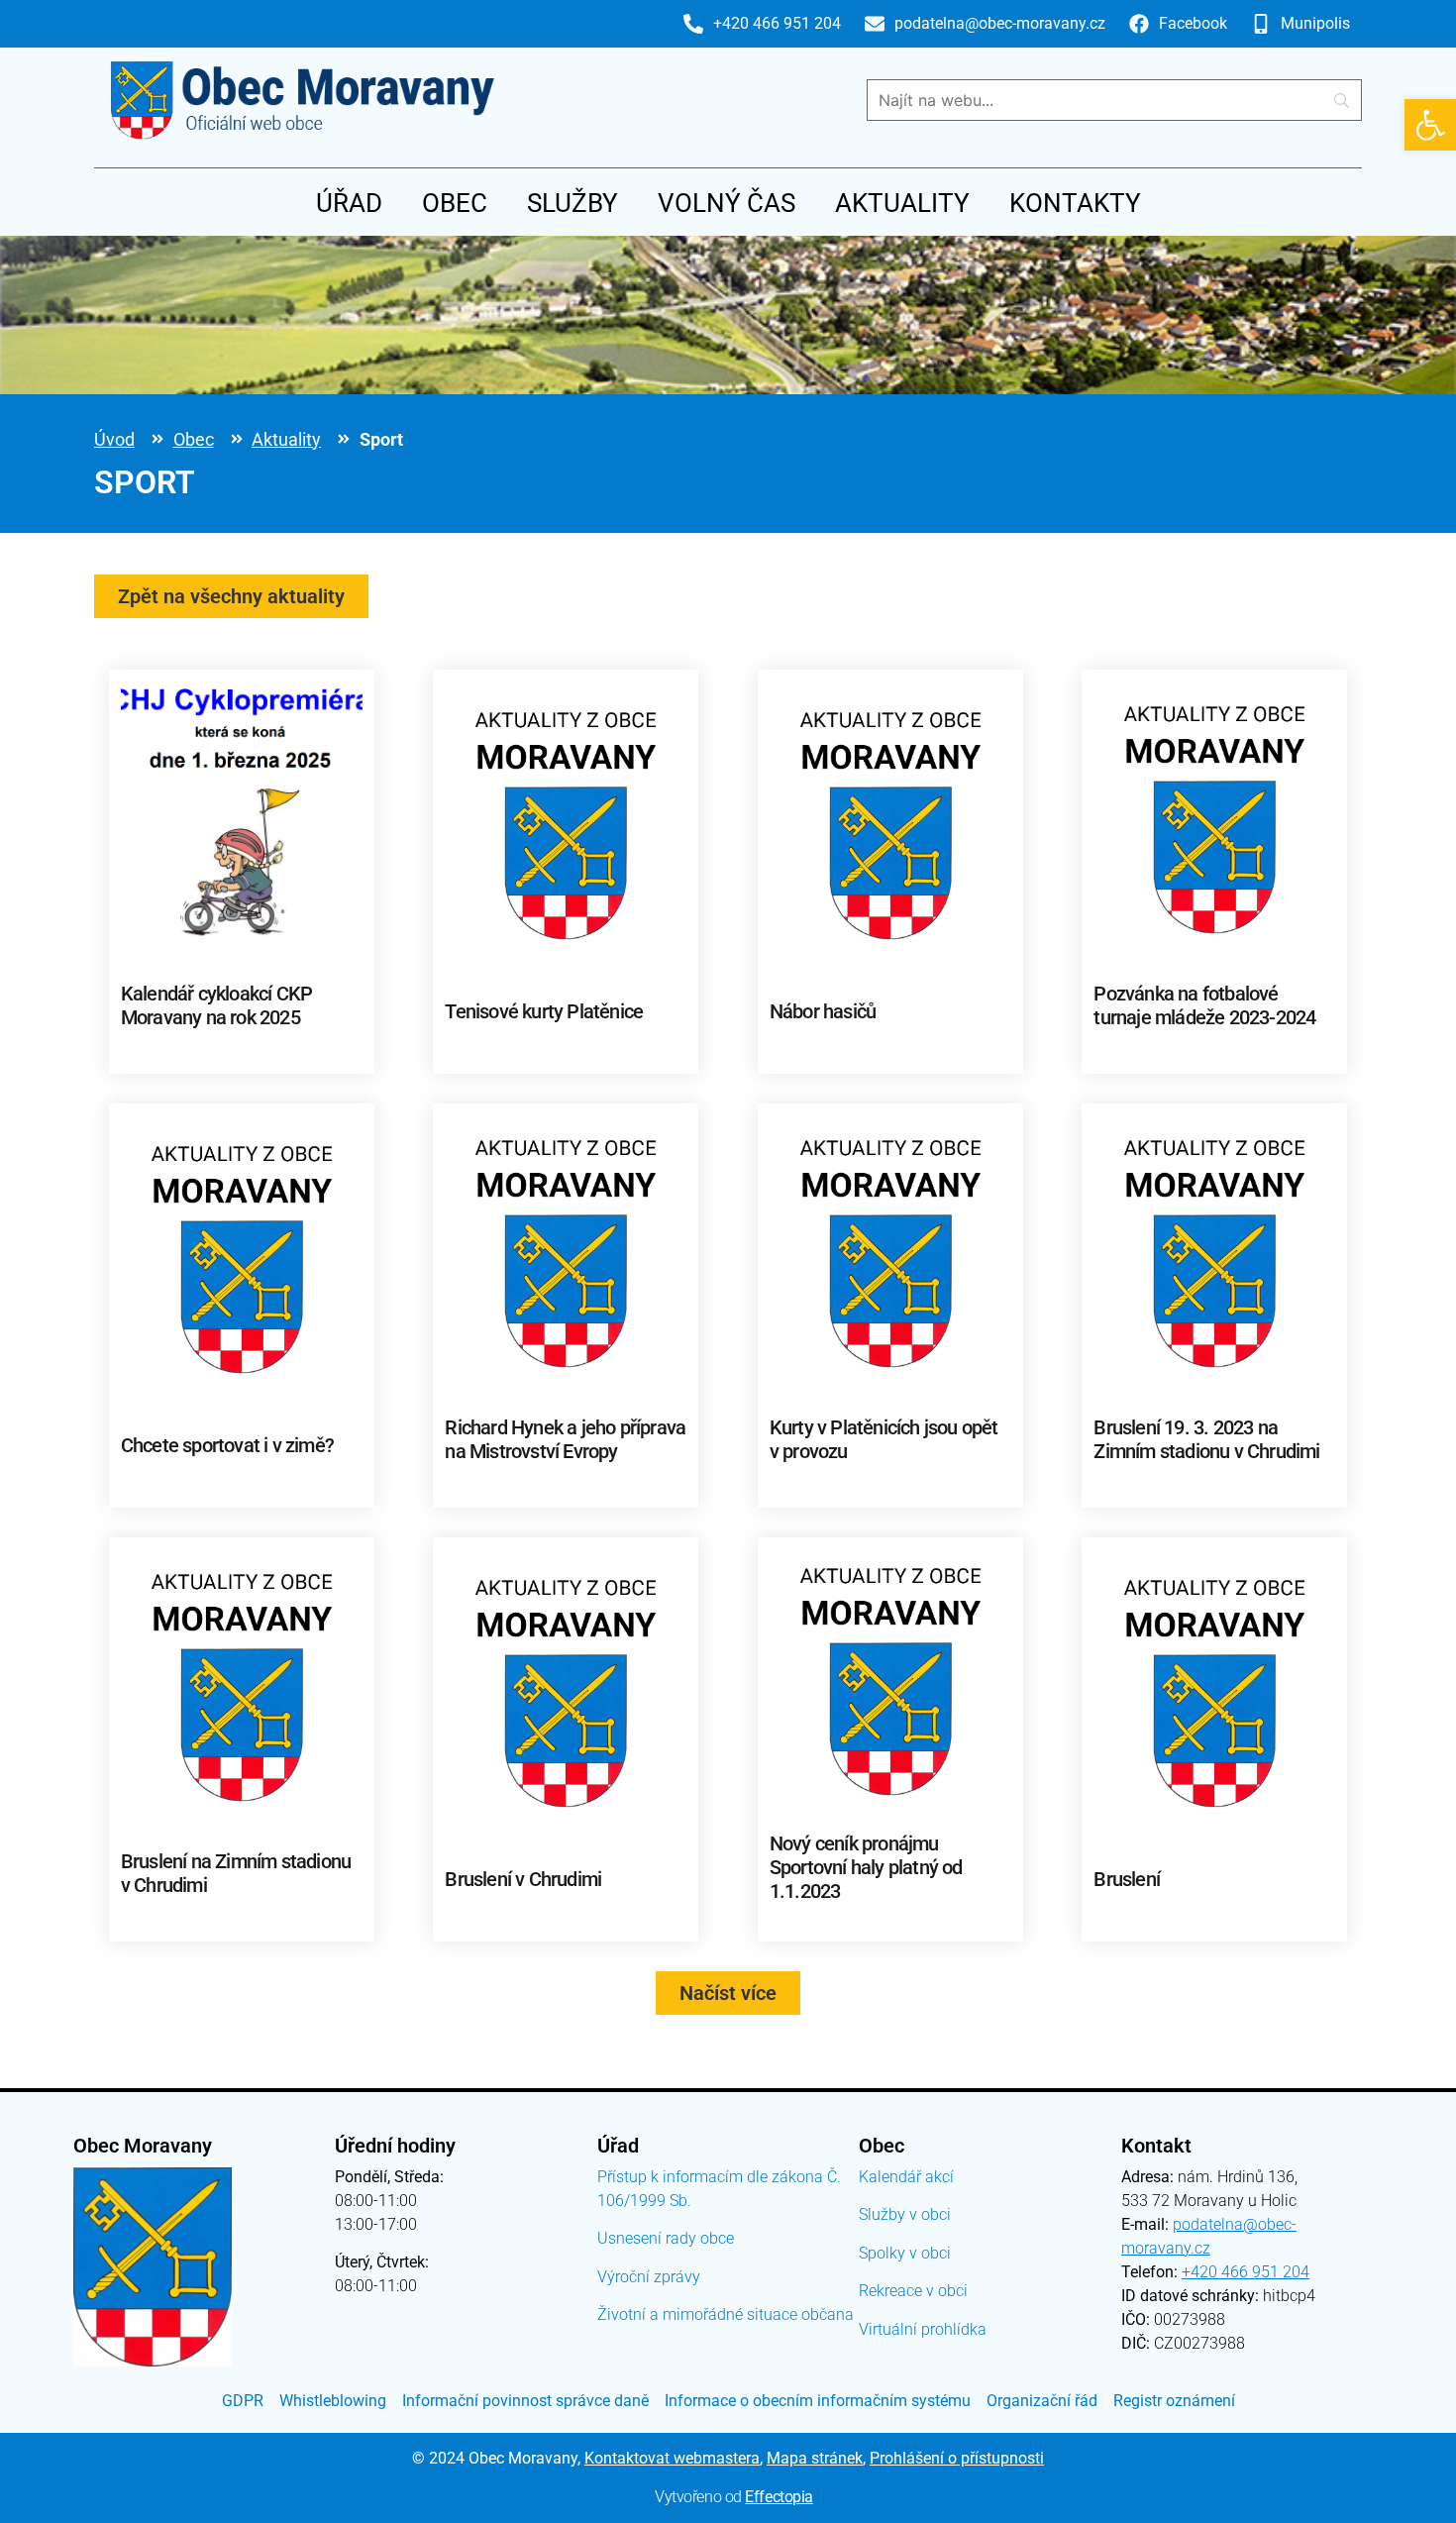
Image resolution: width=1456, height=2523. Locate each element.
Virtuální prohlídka (923, 2329)
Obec (455, 203)
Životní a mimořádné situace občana (726, 2314)
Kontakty (1075, 203)
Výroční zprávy (649, 2277)
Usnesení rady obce (666, 2238)
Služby (572, 203)
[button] (1430, 125)
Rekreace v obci (913, 2291)
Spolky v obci (905, 2253)
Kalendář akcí (906, 2177)
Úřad (349, 203)
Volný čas (727, 203)
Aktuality (902, 203)
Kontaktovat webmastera (672, 2458)
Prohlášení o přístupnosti (957, 2458)
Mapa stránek (815, 2458)
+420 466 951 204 (1246, 2272)
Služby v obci (905, 2214)
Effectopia (779, 2497)
